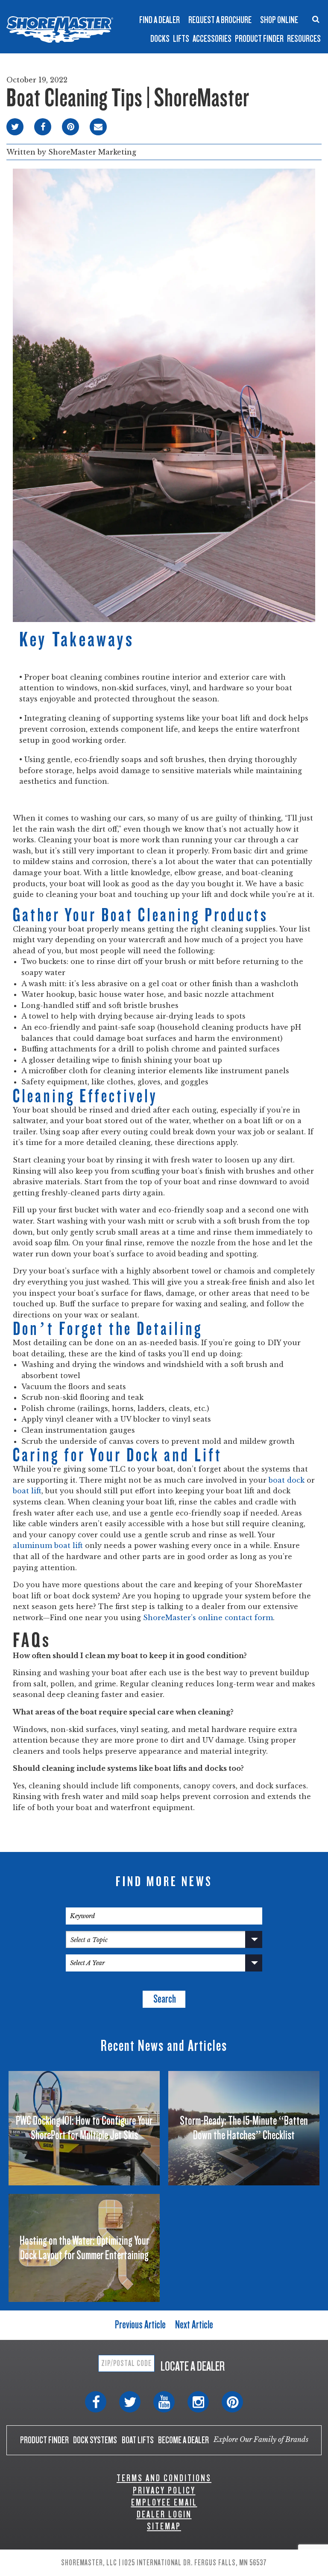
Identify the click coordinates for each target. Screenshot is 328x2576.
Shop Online (279, 20)
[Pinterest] (232, 2402)
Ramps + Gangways (187, 7)
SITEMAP (164, 2526)
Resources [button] (304, 39)
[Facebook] (96, 2402)
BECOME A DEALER (183, 2440)
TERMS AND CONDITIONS (164, 2478)
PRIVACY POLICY (164, 2490)
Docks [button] (160, 39)
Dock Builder (178, 27)
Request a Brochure (220, 20)
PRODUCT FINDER (44, 2440)
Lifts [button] (181, 39)
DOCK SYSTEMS (95, 2440)
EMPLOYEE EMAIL (164, 2502)
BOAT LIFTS (138, 2440)
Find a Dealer (160, 20)
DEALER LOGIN (164, 2514)
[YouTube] (164, 2402)
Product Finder (259, 39)
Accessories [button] (212, 39)
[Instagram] (198, 2402)
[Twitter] (130, 2402)
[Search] (316, 19)
